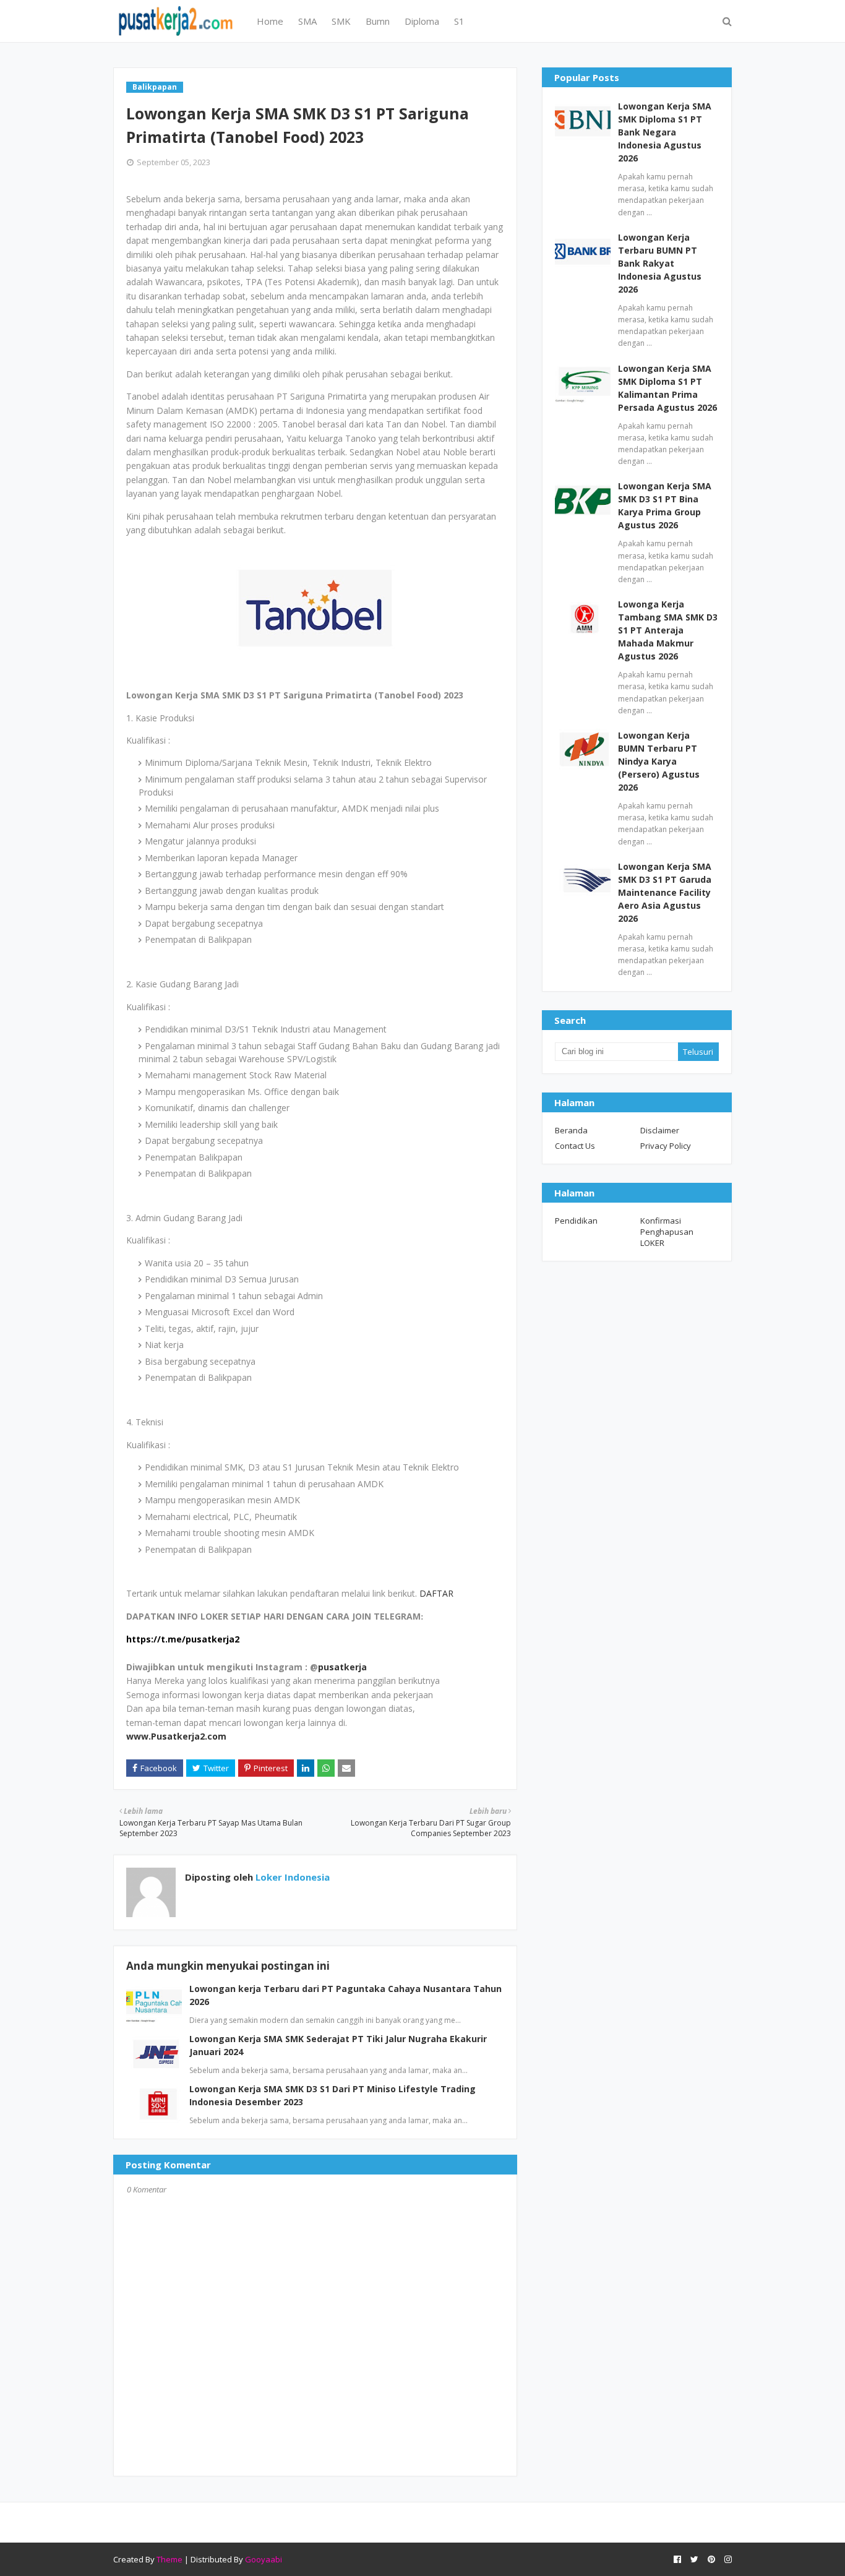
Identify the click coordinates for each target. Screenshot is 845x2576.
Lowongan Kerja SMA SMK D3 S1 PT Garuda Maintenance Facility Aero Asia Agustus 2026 (665, 892)
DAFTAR (436, 1593)
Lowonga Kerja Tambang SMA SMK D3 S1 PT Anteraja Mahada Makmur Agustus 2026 (668, 630)
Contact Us (575, 1146)
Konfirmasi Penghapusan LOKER (667, 1232)
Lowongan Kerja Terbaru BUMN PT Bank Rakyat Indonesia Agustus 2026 (660, 263)
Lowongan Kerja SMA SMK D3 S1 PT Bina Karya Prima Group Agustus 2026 (665, 505)
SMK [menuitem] (341, 21)
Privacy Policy (666, 1146)
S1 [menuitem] (459, 21)
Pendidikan (576, 1221)
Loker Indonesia (291, 1877)
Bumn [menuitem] (378, 21)
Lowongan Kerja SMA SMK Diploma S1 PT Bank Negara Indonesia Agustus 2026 (665, 132)
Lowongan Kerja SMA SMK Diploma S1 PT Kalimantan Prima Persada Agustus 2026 (667, 388)
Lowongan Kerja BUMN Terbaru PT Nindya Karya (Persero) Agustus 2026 (659, 761)
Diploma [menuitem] (422, 21)
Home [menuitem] (270, 21)
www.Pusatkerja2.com (176, 1736)
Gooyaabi (264, 2559)
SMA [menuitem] (307, 21)
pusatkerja (342, 1667)
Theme (169, 2559)
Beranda (571, 1130)
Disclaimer (660, 1130)
